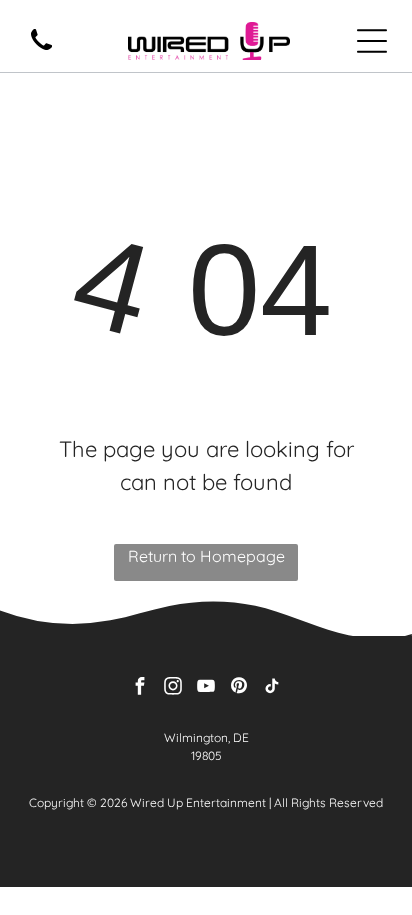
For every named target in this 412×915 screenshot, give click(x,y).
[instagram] (173, 688)
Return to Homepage (206, 556)
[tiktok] (272, 688)
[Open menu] (372, 41)
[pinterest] (239, 688)
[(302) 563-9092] (41, 51)
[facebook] (140, 688)
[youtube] (206, 688)
